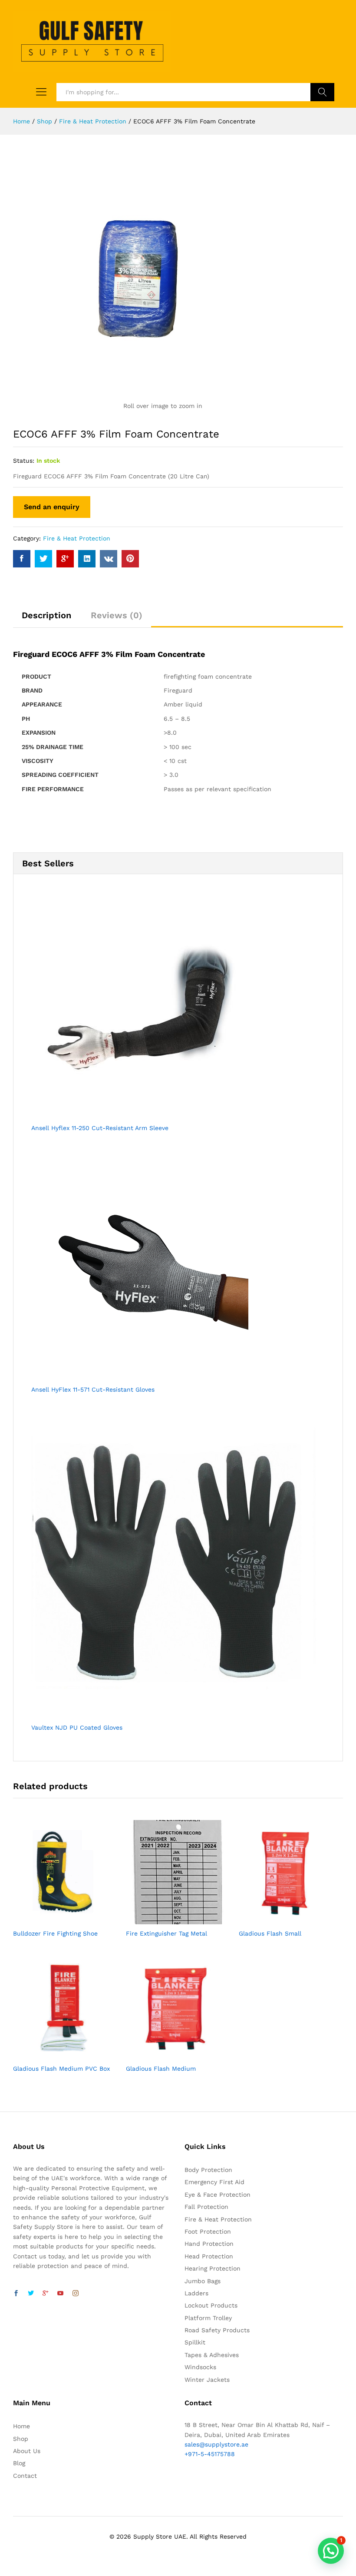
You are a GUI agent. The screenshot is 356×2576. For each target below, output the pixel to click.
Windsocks (200, 2367)
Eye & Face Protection (218, 2195)
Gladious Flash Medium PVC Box (61, 2069)
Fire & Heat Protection (77, 538)
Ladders (196, 2293)
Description (46, 615)
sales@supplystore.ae (216, 2444)
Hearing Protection (213, 2268)
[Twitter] (31, 2294)
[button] (331, 2551)
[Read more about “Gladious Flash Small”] (281, 1919)
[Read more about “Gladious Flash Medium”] (168, 2054)
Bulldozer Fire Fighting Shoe (55, 1933)
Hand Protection (209, 2244)
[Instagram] (76, 2294)
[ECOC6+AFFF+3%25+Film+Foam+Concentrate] (43, 559)
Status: (24, 461)
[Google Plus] (46, 2294)
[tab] (46, 619)
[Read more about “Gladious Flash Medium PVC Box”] (55, 2054)
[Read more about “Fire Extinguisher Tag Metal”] (168, 1919)
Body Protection (208, 2170)
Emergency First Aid (214, 2182)
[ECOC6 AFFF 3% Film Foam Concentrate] (22, 559)
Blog (19, 2463)
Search (322, 92)
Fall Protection (206, 2207)
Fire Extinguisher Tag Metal (166, 1933)
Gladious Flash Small (270, 1933)
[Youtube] (60, 2294)
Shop (21, 2439)
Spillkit (195, 2342)
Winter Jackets (207, 2380)
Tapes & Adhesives (212, 2355)
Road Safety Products (217, 2330)
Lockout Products (211, 2305)
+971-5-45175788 (210, 2454)
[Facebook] (16, 2294)
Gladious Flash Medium (161, 2069)
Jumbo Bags (203, 2281)
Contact (25, 2476)
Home (21, 2426)
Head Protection (209, 2256)
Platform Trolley (208, 2318)
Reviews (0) (117, 615)
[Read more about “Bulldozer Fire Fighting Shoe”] (55, 1919)
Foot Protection (208, 2231)
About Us (27, 2451)
